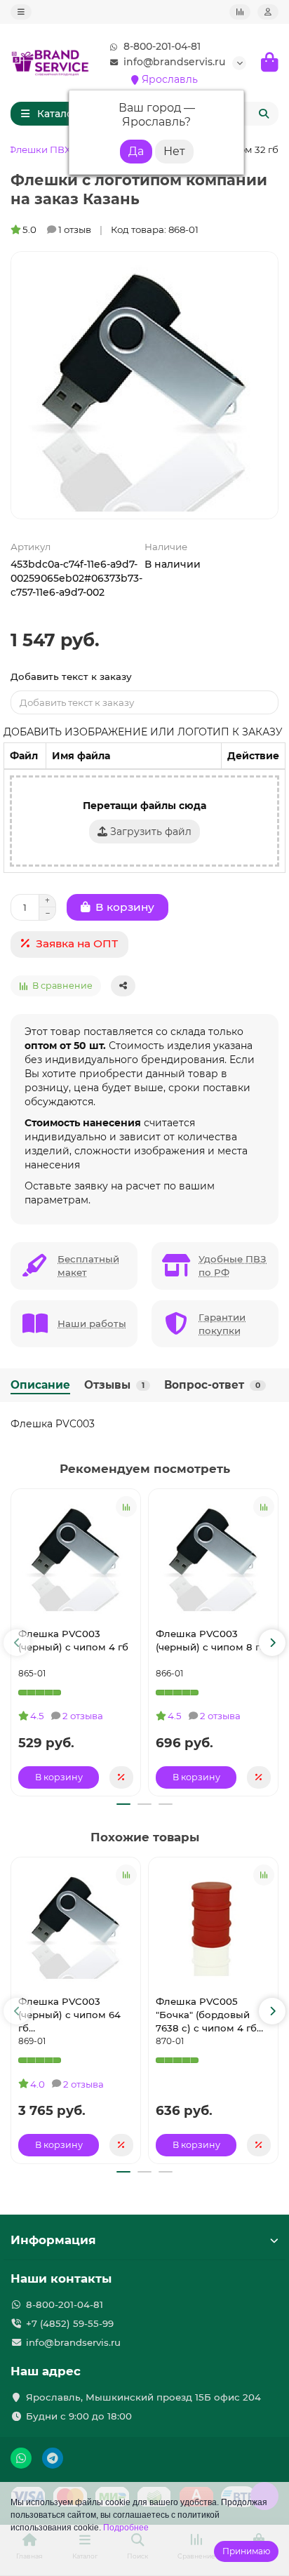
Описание (40, 1385)
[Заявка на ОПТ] (121, 1777)
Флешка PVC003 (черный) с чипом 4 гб (73, 1640)
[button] (17, 1643)
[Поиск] (264, 114)
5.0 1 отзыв (57, 229)
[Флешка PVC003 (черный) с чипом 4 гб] (76, 1556)
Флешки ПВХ (39, 149)
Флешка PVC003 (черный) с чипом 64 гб (69, 2015)
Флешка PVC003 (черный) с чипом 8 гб (211, 1640)
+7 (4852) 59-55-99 (70, 2323)
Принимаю (246, 2551)
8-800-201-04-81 (162, 46)
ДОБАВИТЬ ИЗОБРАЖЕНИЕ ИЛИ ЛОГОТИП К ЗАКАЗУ (143, 732)
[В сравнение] (126, 1507)
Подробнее (126, 2528)
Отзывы (114, 1385)
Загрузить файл (149, 832)
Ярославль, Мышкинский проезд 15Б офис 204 (143, 2397)
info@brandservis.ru (174, 62)
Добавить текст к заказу (71, 676)
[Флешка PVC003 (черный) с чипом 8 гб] (213, 1556)
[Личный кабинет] (268, 12)
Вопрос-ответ (212, 1385)
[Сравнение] (240, 12)
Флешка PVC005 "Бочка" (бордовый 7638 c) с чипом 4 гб (206, 2015)
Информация (53, 2240)
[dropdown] (21, 12)
